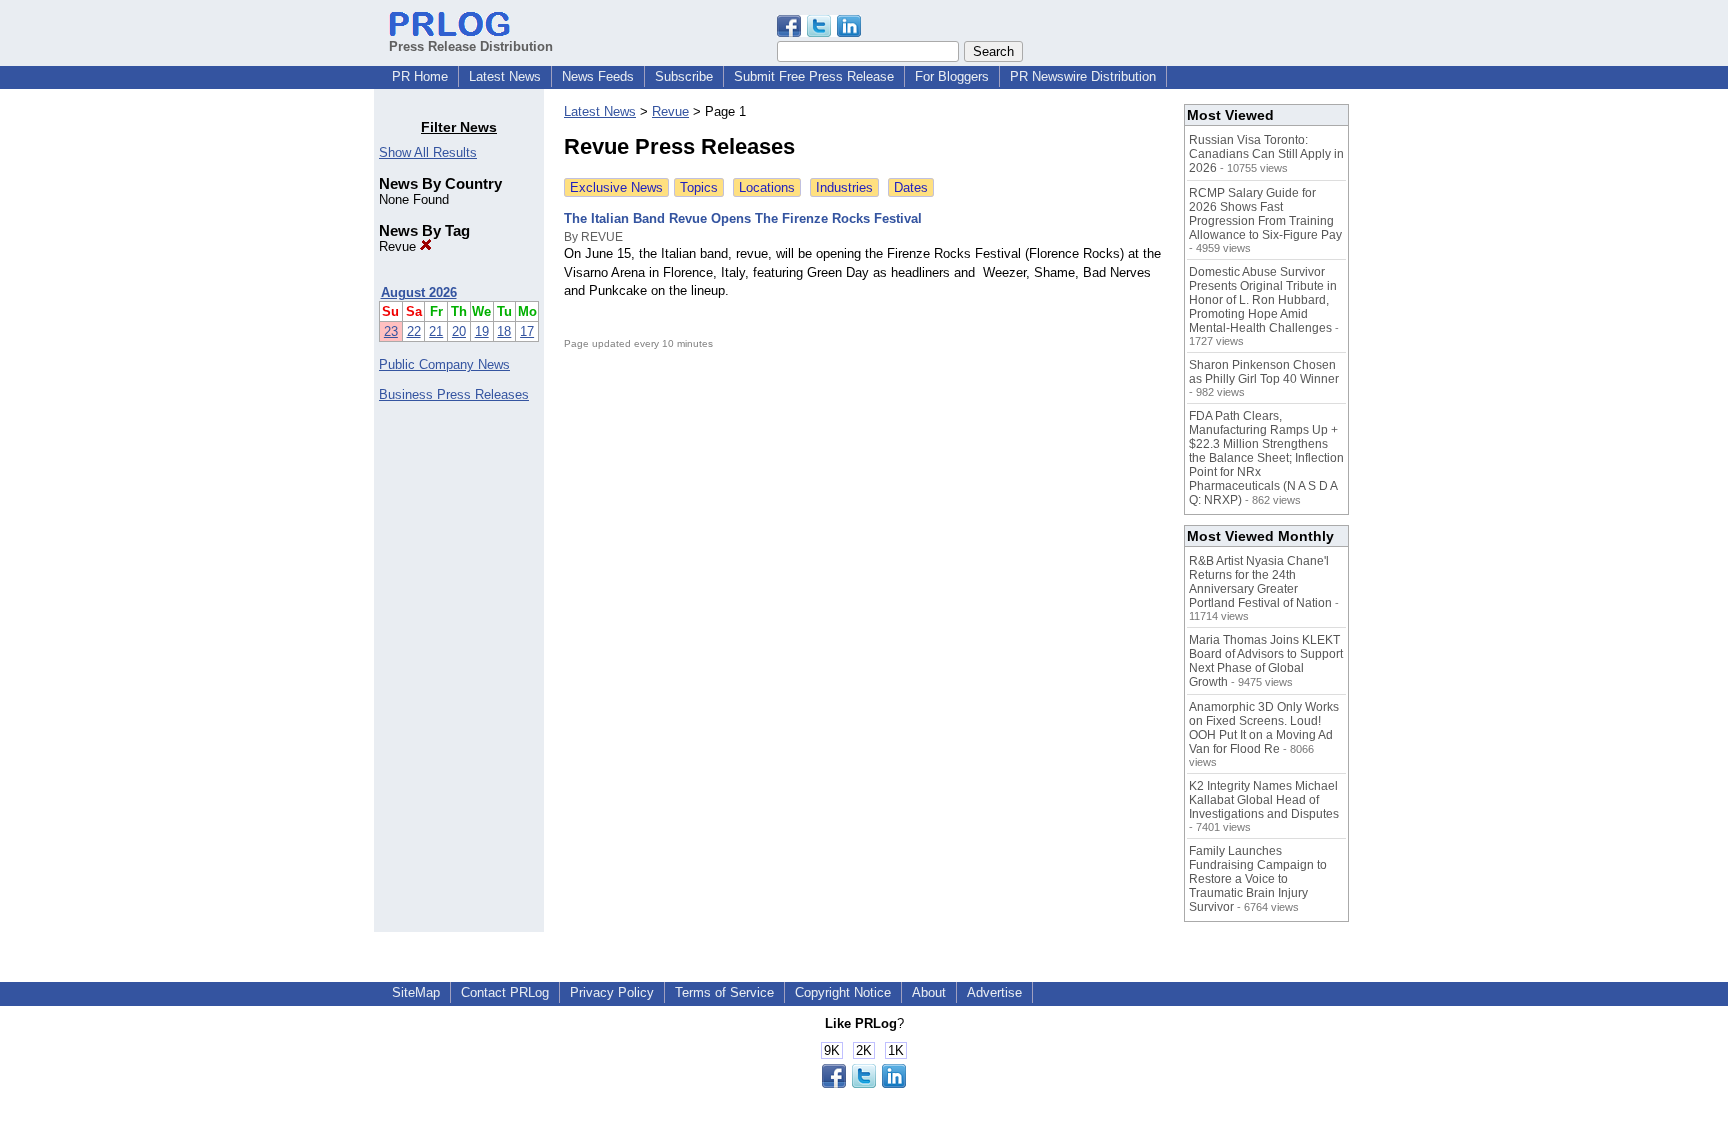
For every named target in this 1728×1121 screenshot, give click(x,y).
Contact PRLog (505, 992)
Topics (699, 187)
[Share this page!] (819, 32)
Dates (911, 187)
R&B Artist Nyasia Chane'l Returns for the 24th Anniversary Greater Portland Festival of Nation (1260, 582)
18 (504, 331)
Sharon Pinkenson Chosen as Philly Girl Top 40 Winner (1264, 372)
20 (459, 331)
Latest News (505, 76)
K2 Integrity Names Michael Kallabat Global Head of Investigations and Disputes (1264, 800)
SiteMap (416, 992)
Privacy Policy (612, 992)
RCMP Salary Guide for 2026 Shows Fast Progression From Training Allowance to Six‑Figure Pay (1265, 214)
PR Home (420, 76)
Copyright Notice (843, 992)
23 (391, 331)
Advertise (994, 992)
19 (482, 331)
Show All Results (428, 152)
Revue (399, 246)
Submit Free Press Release (814, 76)
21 (436, 331)
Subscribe (684, 76)
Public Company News (444, 364)
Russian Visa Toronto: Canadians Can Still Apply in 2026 (1266, 154)
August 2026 (419, 292)
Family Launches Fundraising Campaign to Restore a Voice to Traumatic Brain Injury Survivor (1258, 879)
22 (414, 331)
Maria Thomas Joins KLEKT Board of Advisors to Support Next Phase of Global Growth (1266, 661)
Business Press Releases (454, 394)
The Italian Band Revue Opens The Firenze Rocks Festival (743, 218)
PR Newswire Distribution (1083, 76)
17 (527, 331)
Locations (767, 187)
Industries (844, 187)
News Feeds (598, 76)
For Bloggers (952, 76)
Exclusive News (616, 187)
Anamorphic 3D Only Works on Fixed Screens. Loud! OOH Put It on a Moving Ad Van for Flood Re (1264, 728)
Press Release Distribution (471, 46)
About (929, 992)
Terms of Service (724, 992)
